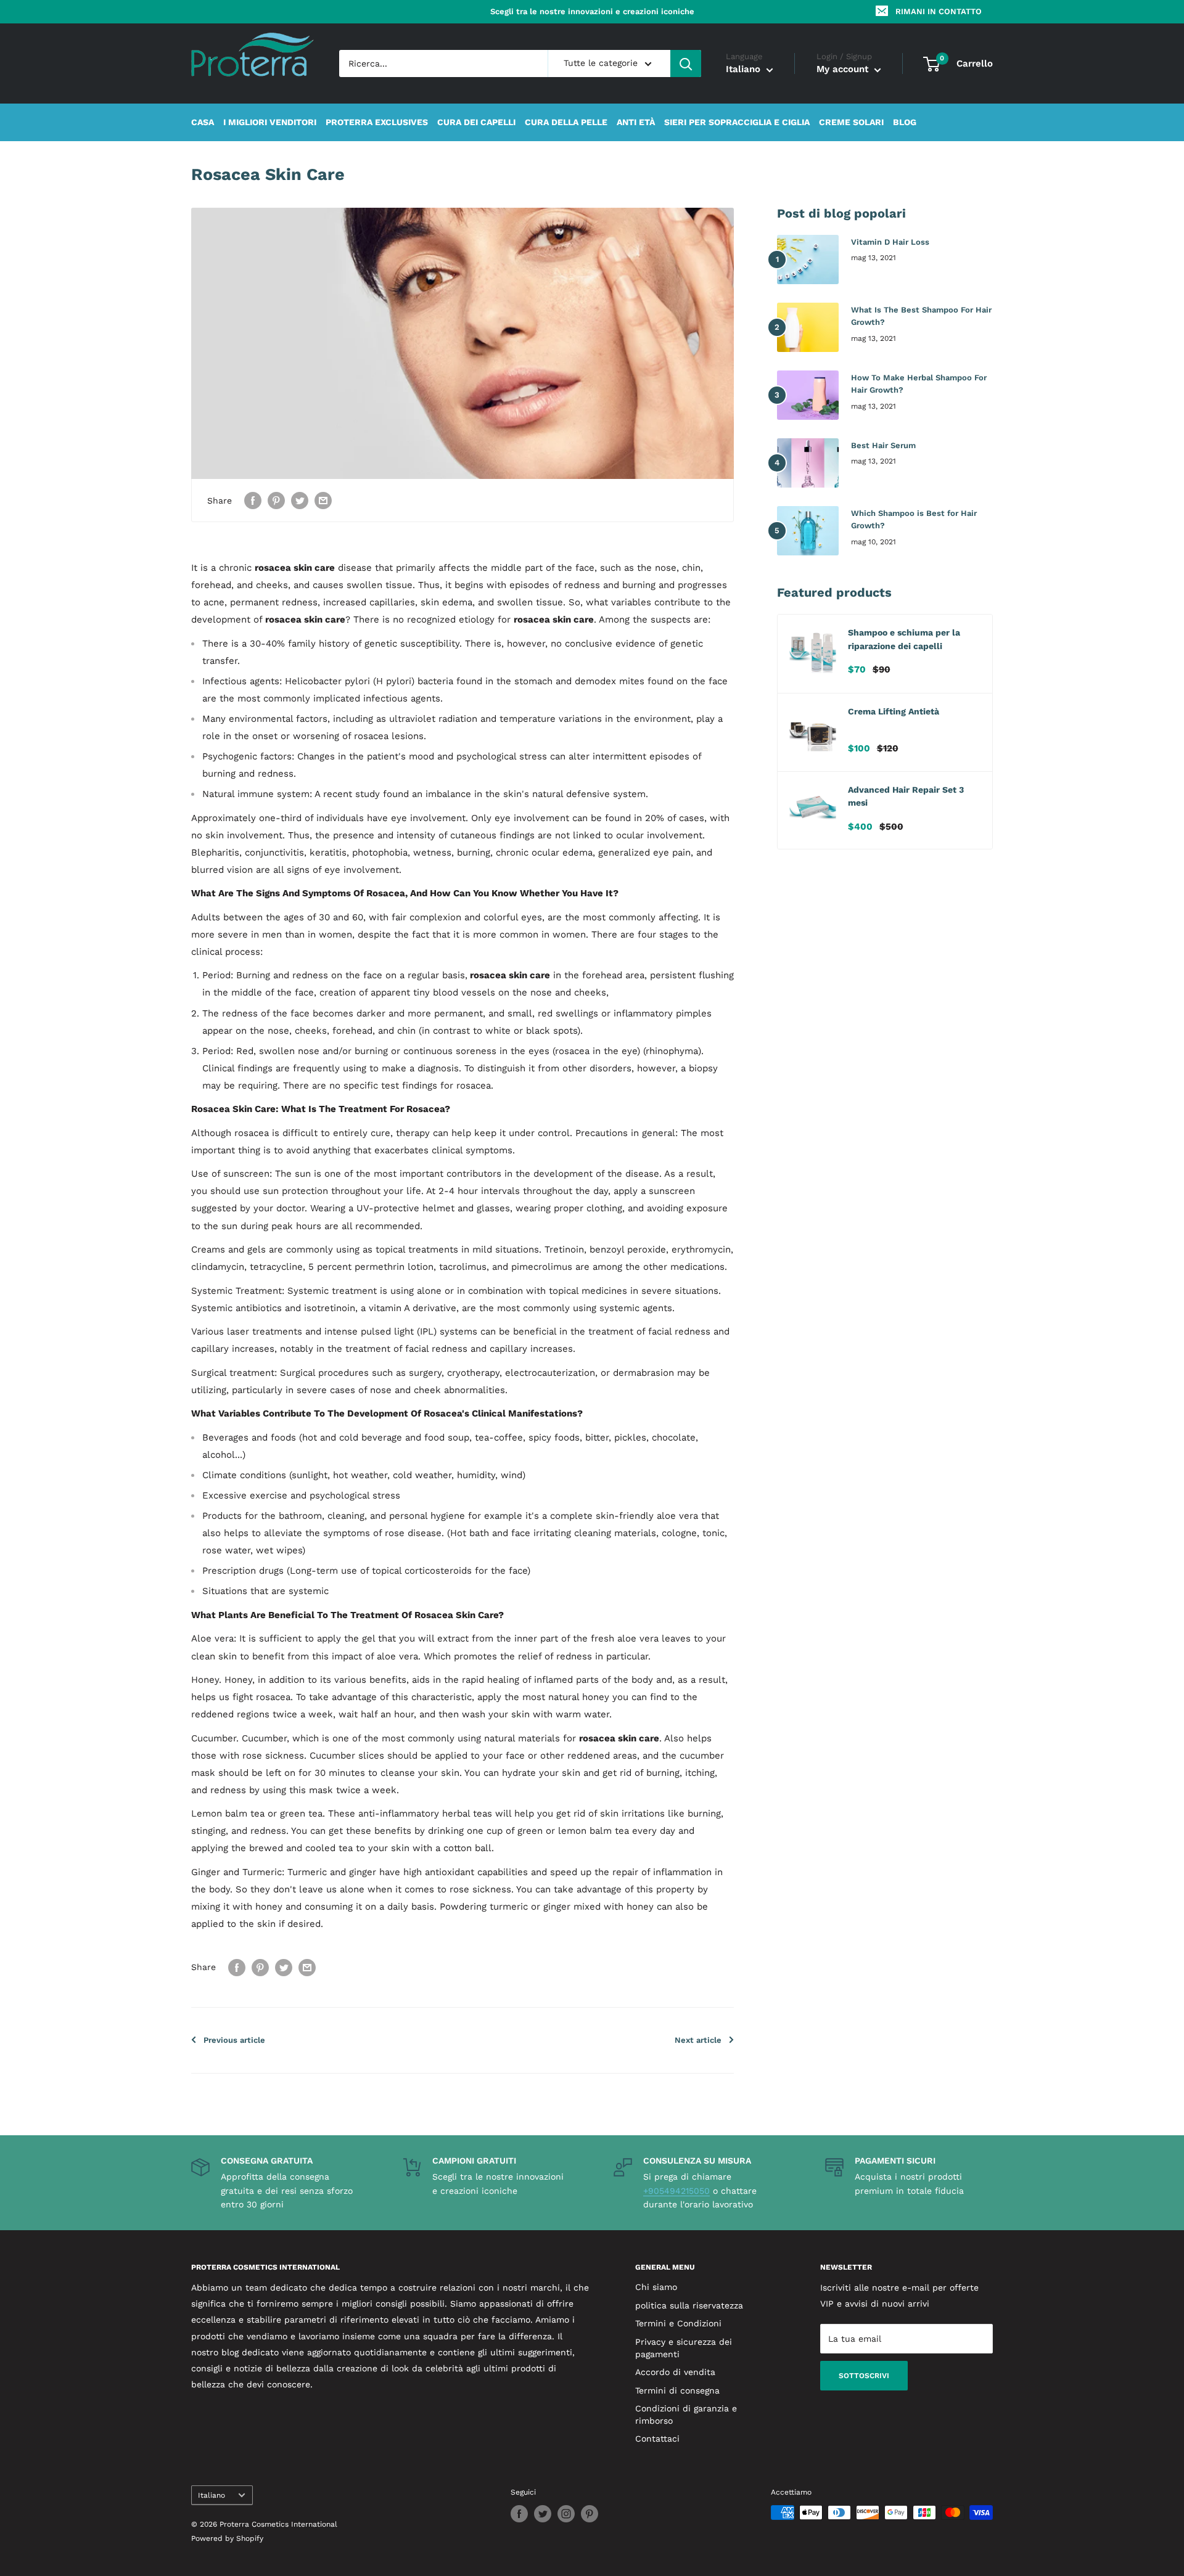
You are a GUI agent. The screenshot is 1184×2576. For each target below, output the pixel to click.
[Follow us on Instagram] (566, 2514)
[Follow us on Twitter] (543, 2514)
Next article (698, 2040)
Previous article (234, 2040)
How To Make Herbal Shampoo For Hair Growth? (919, 384)
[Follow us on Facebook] (519, 2514)
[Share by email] (323, 500)
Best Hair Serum (883, 445)
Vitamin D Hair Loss (890, 242)
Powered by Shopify (227, 2538)
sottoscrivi (864, 2376)
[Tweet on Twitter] (300, 500)
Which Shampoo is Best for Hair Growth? (914, 519)
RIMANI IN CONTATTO (939, 11)
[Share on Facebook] (253, 500)
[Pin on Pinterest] (276, 500)
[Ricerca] (686, 63)
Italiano (212, 2495)
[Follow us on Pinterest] (590, 2514)
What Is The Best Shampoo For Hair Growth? (921, 316)
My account (844, 70)
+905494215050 (676, 2191)
